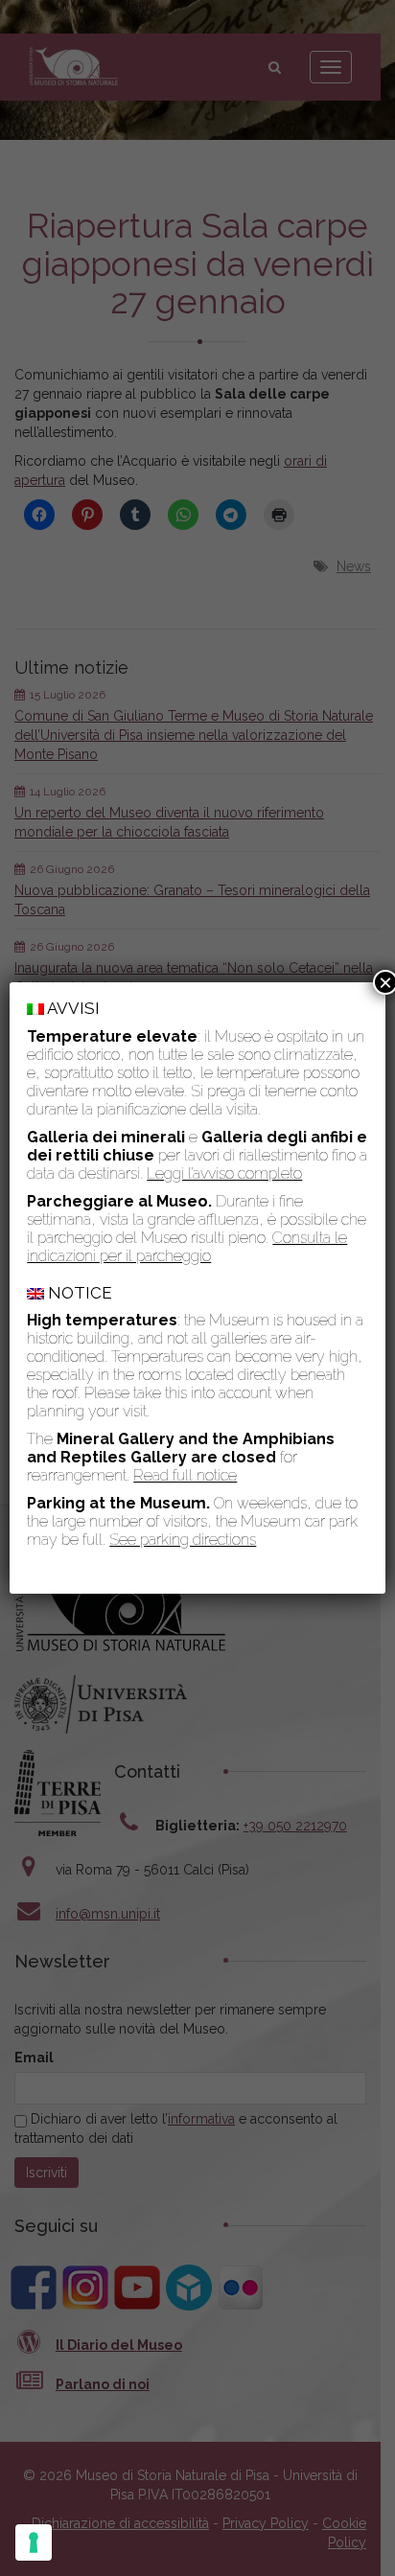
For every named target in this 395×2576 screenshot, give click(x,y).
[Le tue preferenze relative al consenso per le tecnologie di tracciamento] (34, 2542)
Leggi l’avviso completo (224, 1173)
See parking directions (183, 1540)
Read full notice (185, 1475)
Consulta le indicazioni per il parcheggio (187, 1247)
